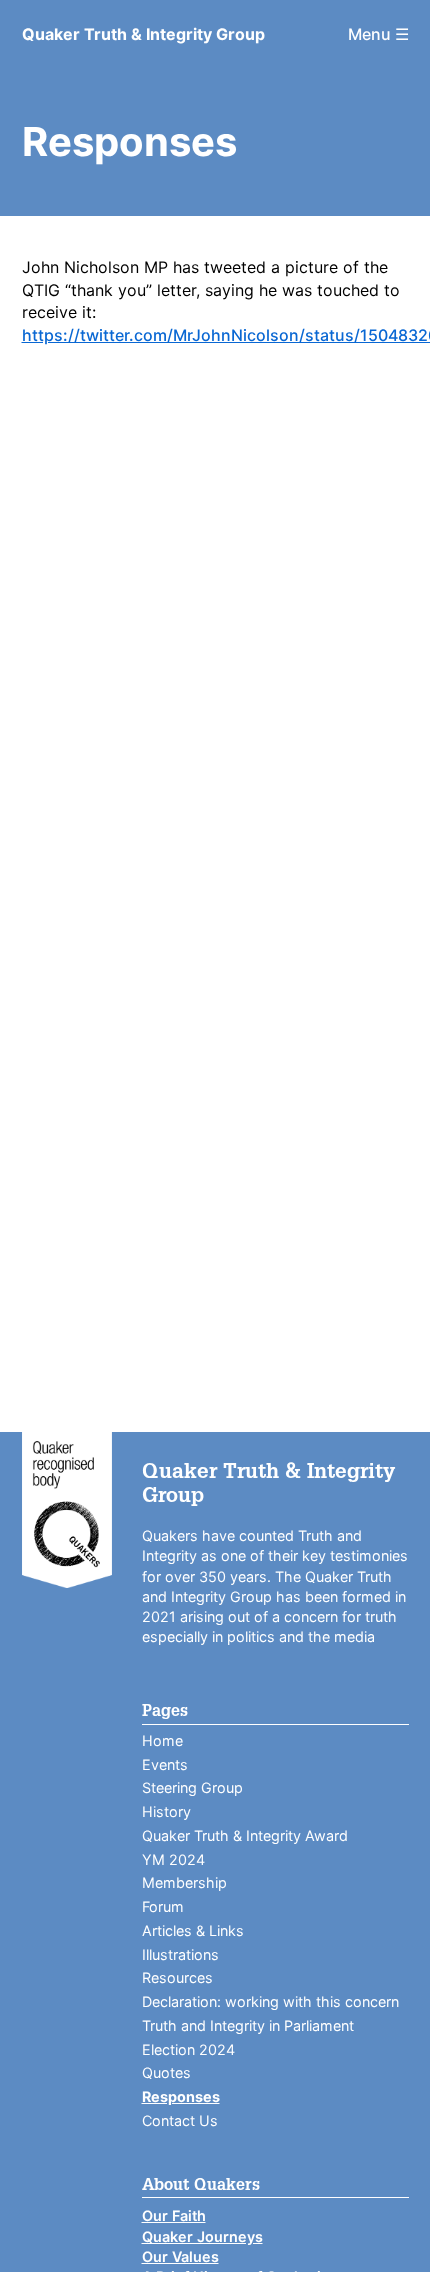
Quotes (166, 2072)
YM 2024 (173, 1859)
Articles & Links (193, 1930)
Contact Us (180, 2120)
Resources (177, 1977)
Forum (163, 1906)
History (166, 1811)
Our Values (180, 2256)
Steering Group (192, 1787)
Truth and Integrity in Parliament (248, 2025)
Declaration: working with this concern (270, 2001)
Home (162, 1740)
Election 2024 (188, 2049)
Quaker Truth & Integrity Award (245, 1835)
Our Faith (174, 2215)
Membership (184, 1882)
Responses (181, 2096)
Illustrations (180, 1954)
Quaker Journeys (202, 2236)
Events (165, 1764)
